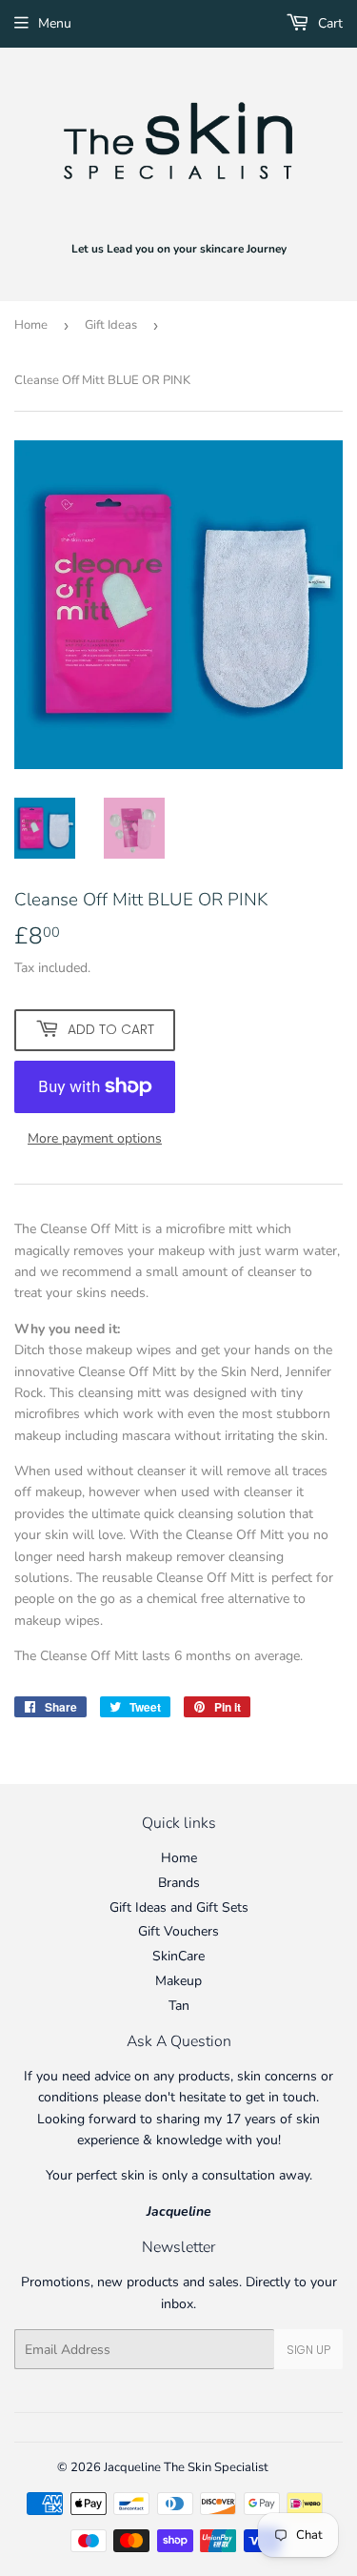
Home (31, 325)
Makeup (178, 1981)
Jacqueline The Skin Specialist (186, 2467)
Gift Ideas (111, 325)
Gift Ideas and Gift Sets (179, 1907)
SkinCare (178, 1956)
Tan (179, 2006)
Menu (55, 23)
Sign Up (308, 2350)
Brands (179, 1883)
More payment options (95, 1138)
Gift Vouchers (178, 1931)
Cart (328, 23)
